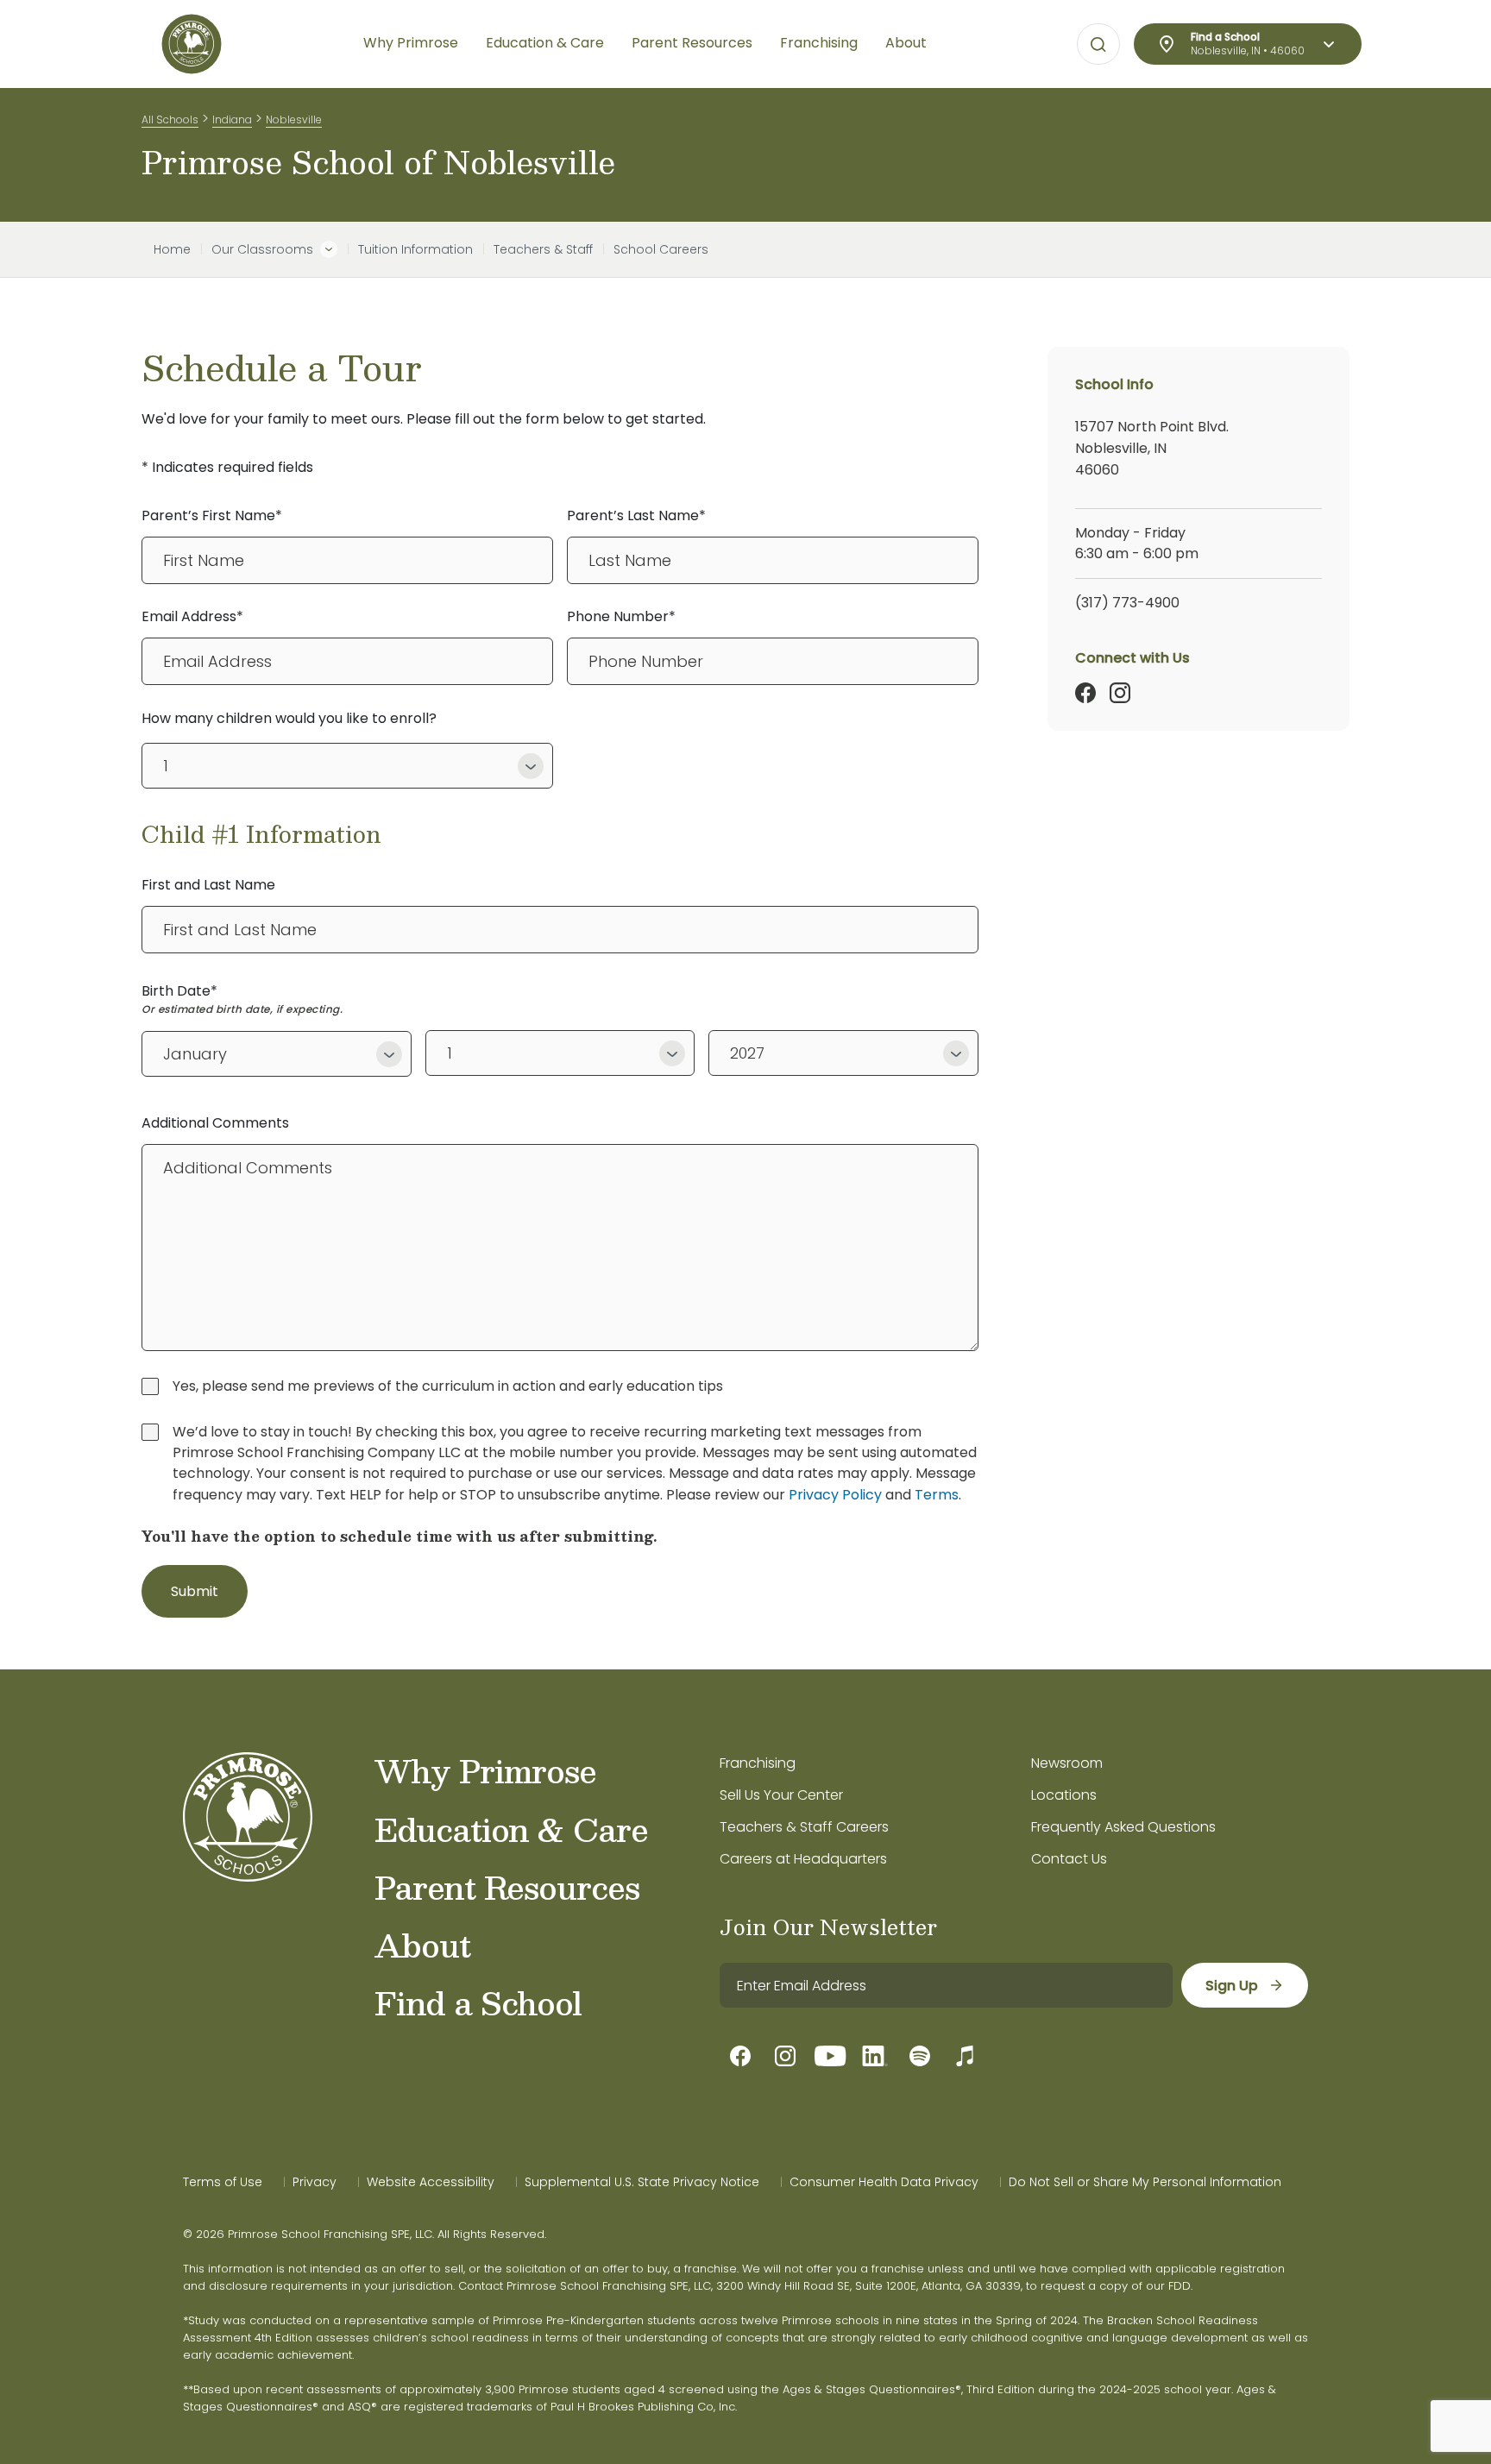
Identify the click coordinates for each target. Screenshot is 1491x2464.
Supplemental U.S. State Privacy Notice (642, 2182)
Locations (1064, 1795)
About (422, 1945)
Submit (195, 1591)
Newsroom (1067, 1763)
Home (172, 249)
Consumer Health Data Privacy (884, 2182)
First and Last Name (208, 885)
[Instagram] (1120, 693)
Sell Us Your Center (781, 1795)
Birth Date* (179, 991)
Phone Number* (621, 616)
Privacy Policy (835, 1495)
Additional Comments (215, 1123)
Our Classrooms (262, 249)
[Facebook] (1085, 693)
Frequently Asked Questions (1123, 1827)
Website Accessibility (431, 2182)
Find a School (478, 2002)
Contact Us (1069, 1859)
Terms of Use (223, 2182)
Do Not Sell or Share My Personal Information (1145, 2182)
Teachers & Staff (543, 249)
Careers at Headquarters (803, 1859)
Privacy (315, 2182)
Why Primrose (485, 1770)
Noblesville (294, 119)
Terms (937, 1495)
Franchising (758, 1763)
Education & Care (511, 1829)
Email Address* (192, 616)
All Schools (170, 119)
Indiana (232, 119)
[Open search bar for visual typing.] (1098, 45)
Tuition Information (415, 249)
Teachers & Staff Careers (804, 1827)
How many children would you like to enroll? (289, 718)
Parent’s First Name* (212, 515)
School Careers (661, 249)
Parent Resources (507, 1887)
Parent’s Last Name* (636, 515)
